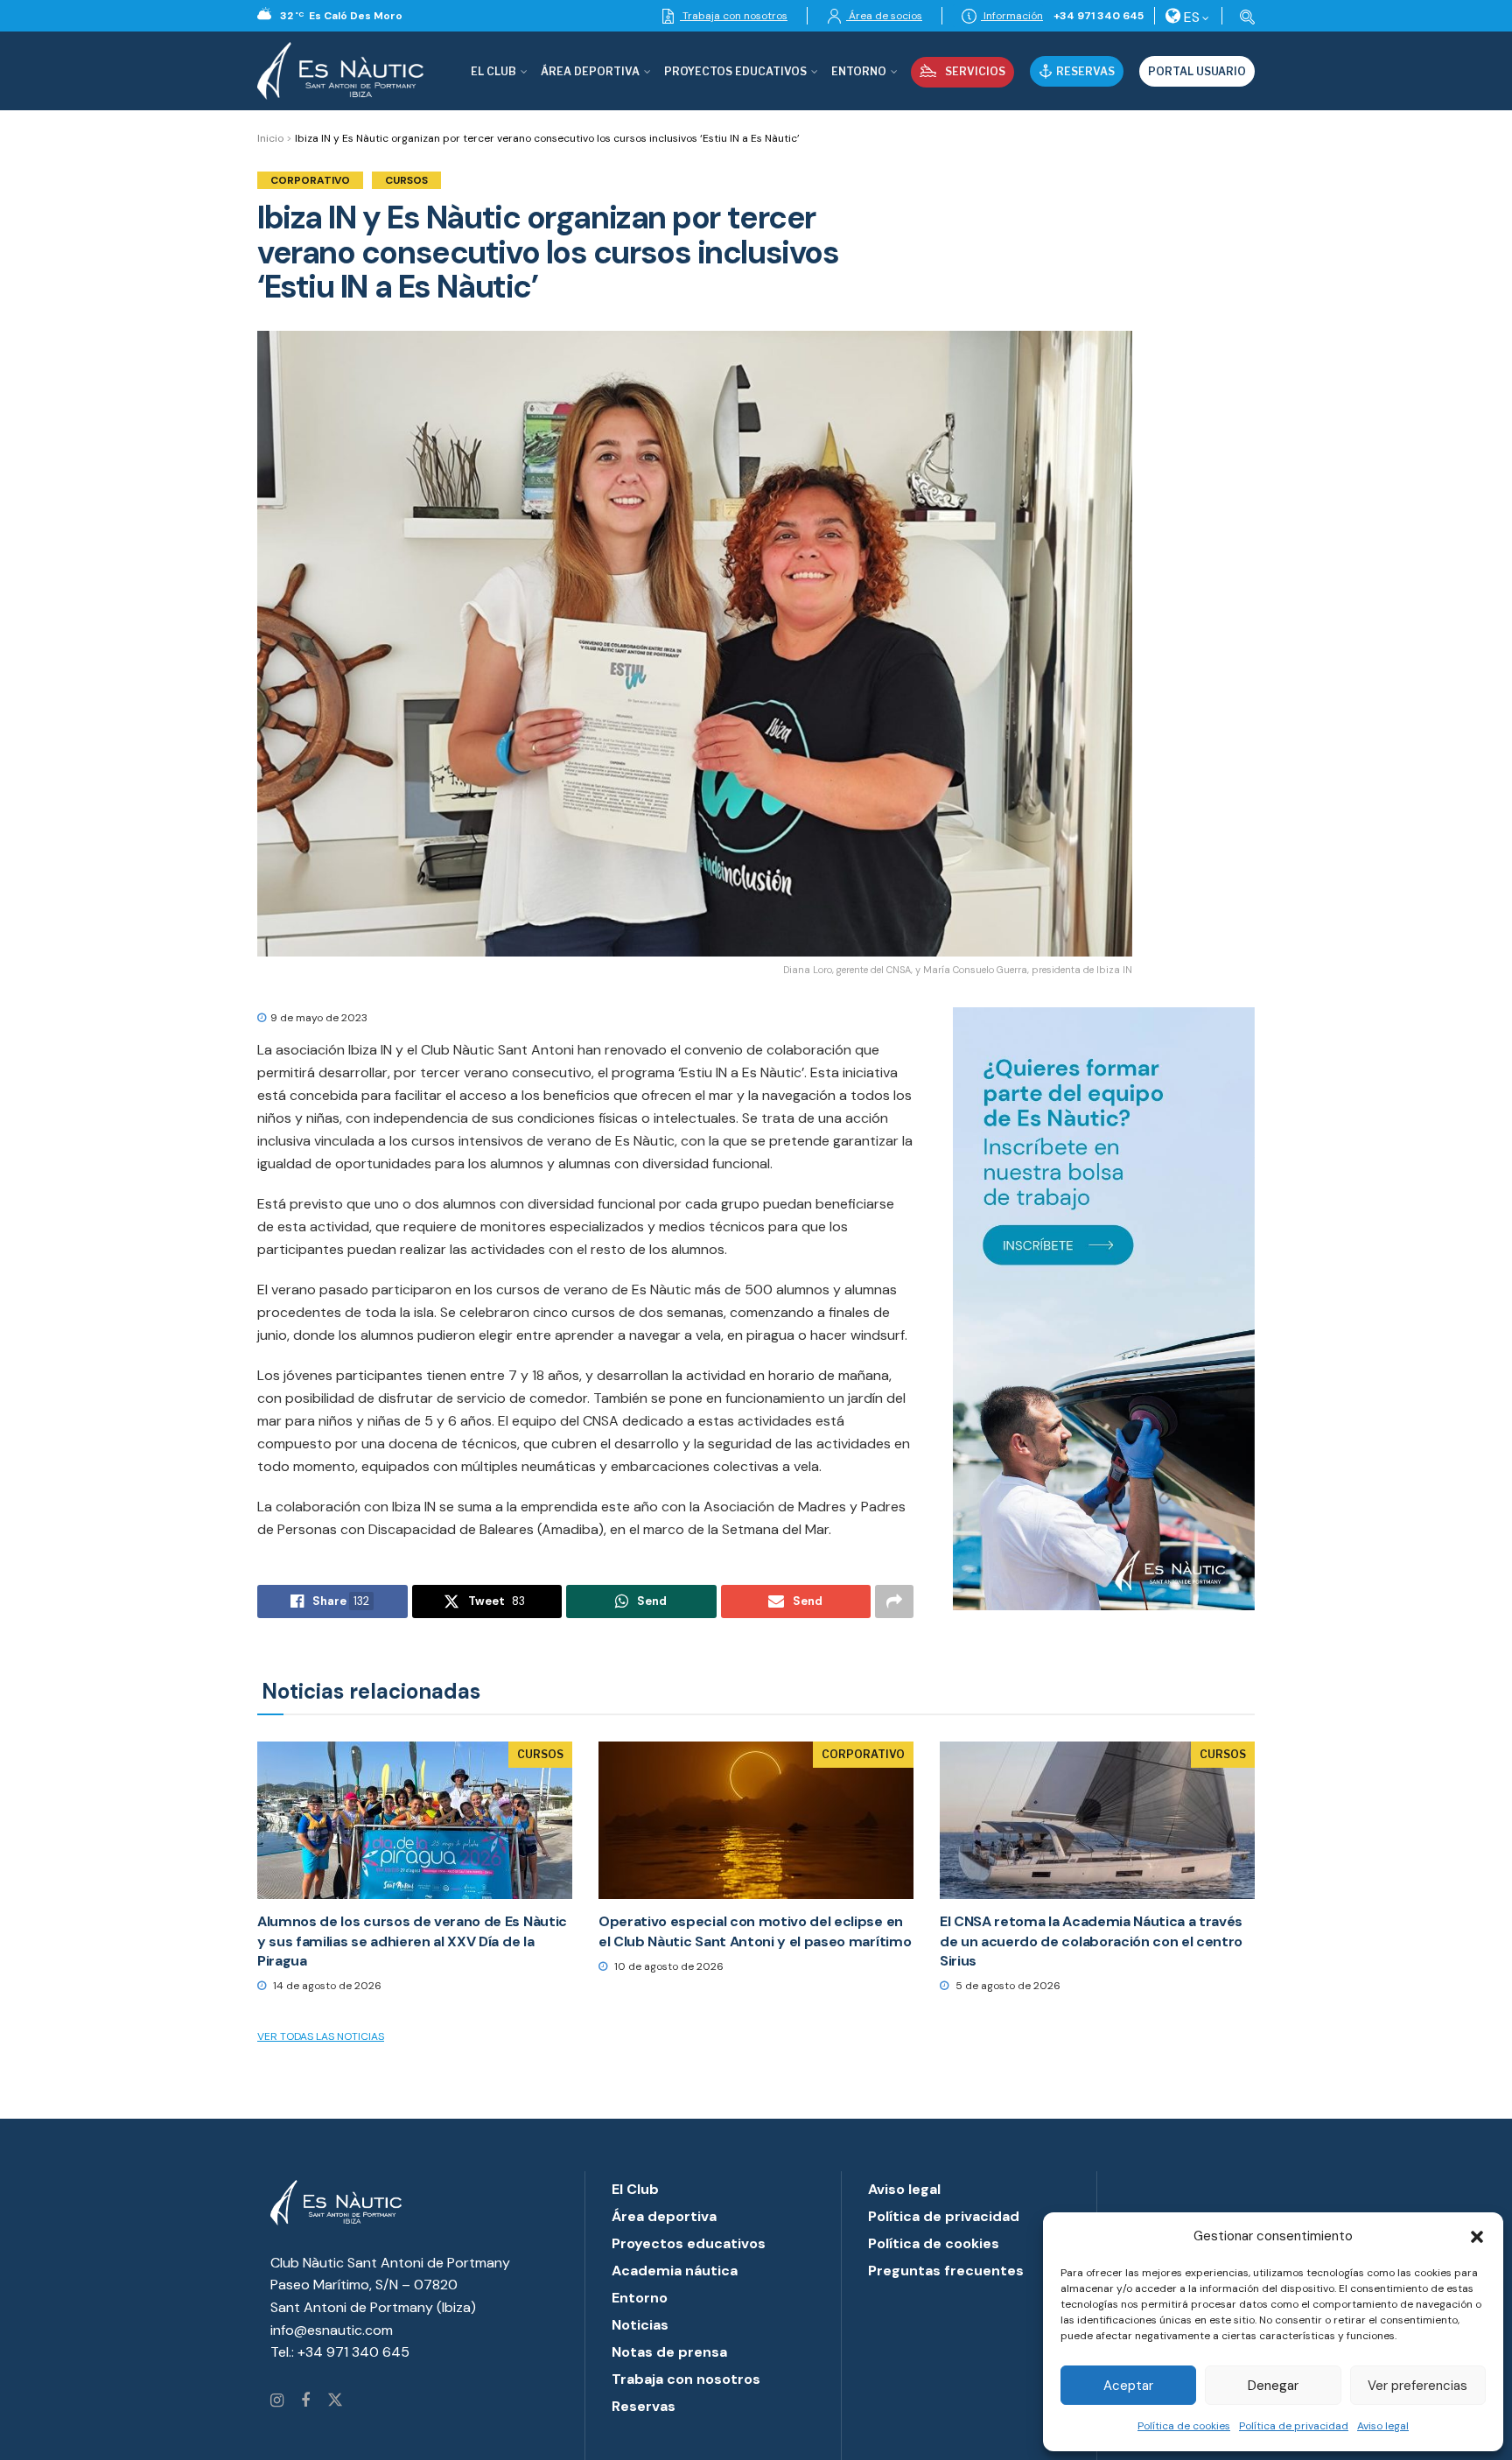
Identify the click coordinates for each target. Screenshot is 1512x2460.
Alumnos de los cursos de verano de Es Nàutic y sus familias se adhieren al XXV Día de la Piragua (412, 1941)
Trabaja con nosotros (734, 16)
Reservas (1085, 71)
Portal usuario (1197, 71)
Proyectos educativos (689, 2243)
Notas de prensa (669, 2352)
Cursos (406, 180)
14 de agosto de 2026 (326, 1986)
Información (1012, 16)
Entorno (859, 71)
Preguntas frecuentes (946, 2271)
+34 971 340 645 (1099, 16)
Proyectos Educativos (735, 71)
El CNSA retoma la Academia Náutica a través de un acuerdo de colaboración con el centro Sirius (1091, 1941)
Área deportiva (590, 71)
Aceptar (1128, 2386)
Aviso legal (1383, 2426)
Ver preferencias (1417, 2386)
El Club (493, 71)
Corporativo (310, 180)
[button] (1477, 2237)
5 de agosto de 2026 (1007, 1986)
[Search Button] (1244, 16)
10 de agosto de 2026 (668, 1966)
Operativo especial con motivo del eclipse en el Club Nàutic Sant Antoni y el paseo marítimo (755, 1931)
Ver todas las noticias (321, 2036)
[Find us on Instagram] (277, 2401)
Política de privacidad (1294, 2426)
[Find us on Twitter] (335, 2401)
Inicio (270, 138)
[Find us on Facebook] (305, 2401)
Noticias (640, 2325)
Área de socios (884, 16)
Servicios (975, 71)
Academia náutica (675, 2271)
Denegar (1273, 2386)
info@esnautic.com (332, 2330)
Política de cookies (1184, 2426)
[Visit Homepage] (340, 71)
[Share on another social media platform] (894, 1601)
